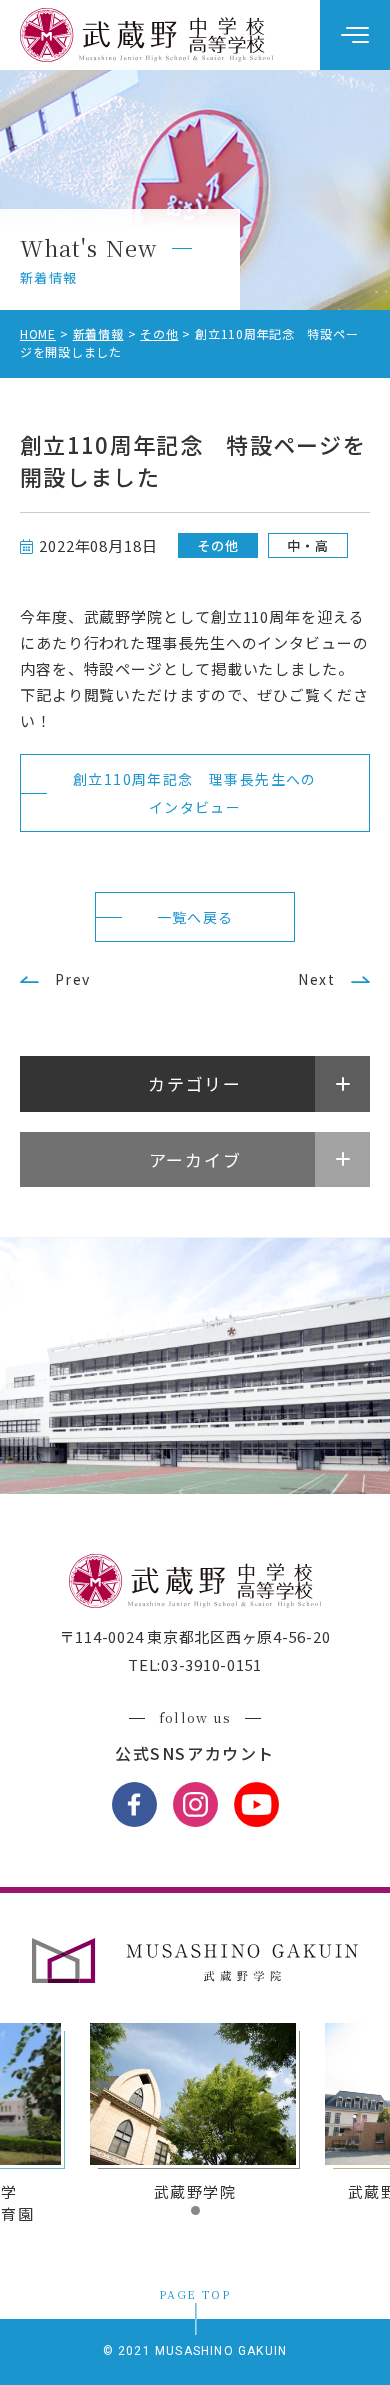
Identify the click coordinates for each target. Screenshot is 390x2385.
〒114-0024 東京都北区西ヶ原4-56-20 (195, 1636)
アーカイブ (195, 1159)
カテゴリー (195, 1083)
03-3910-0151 (211, 1664)
